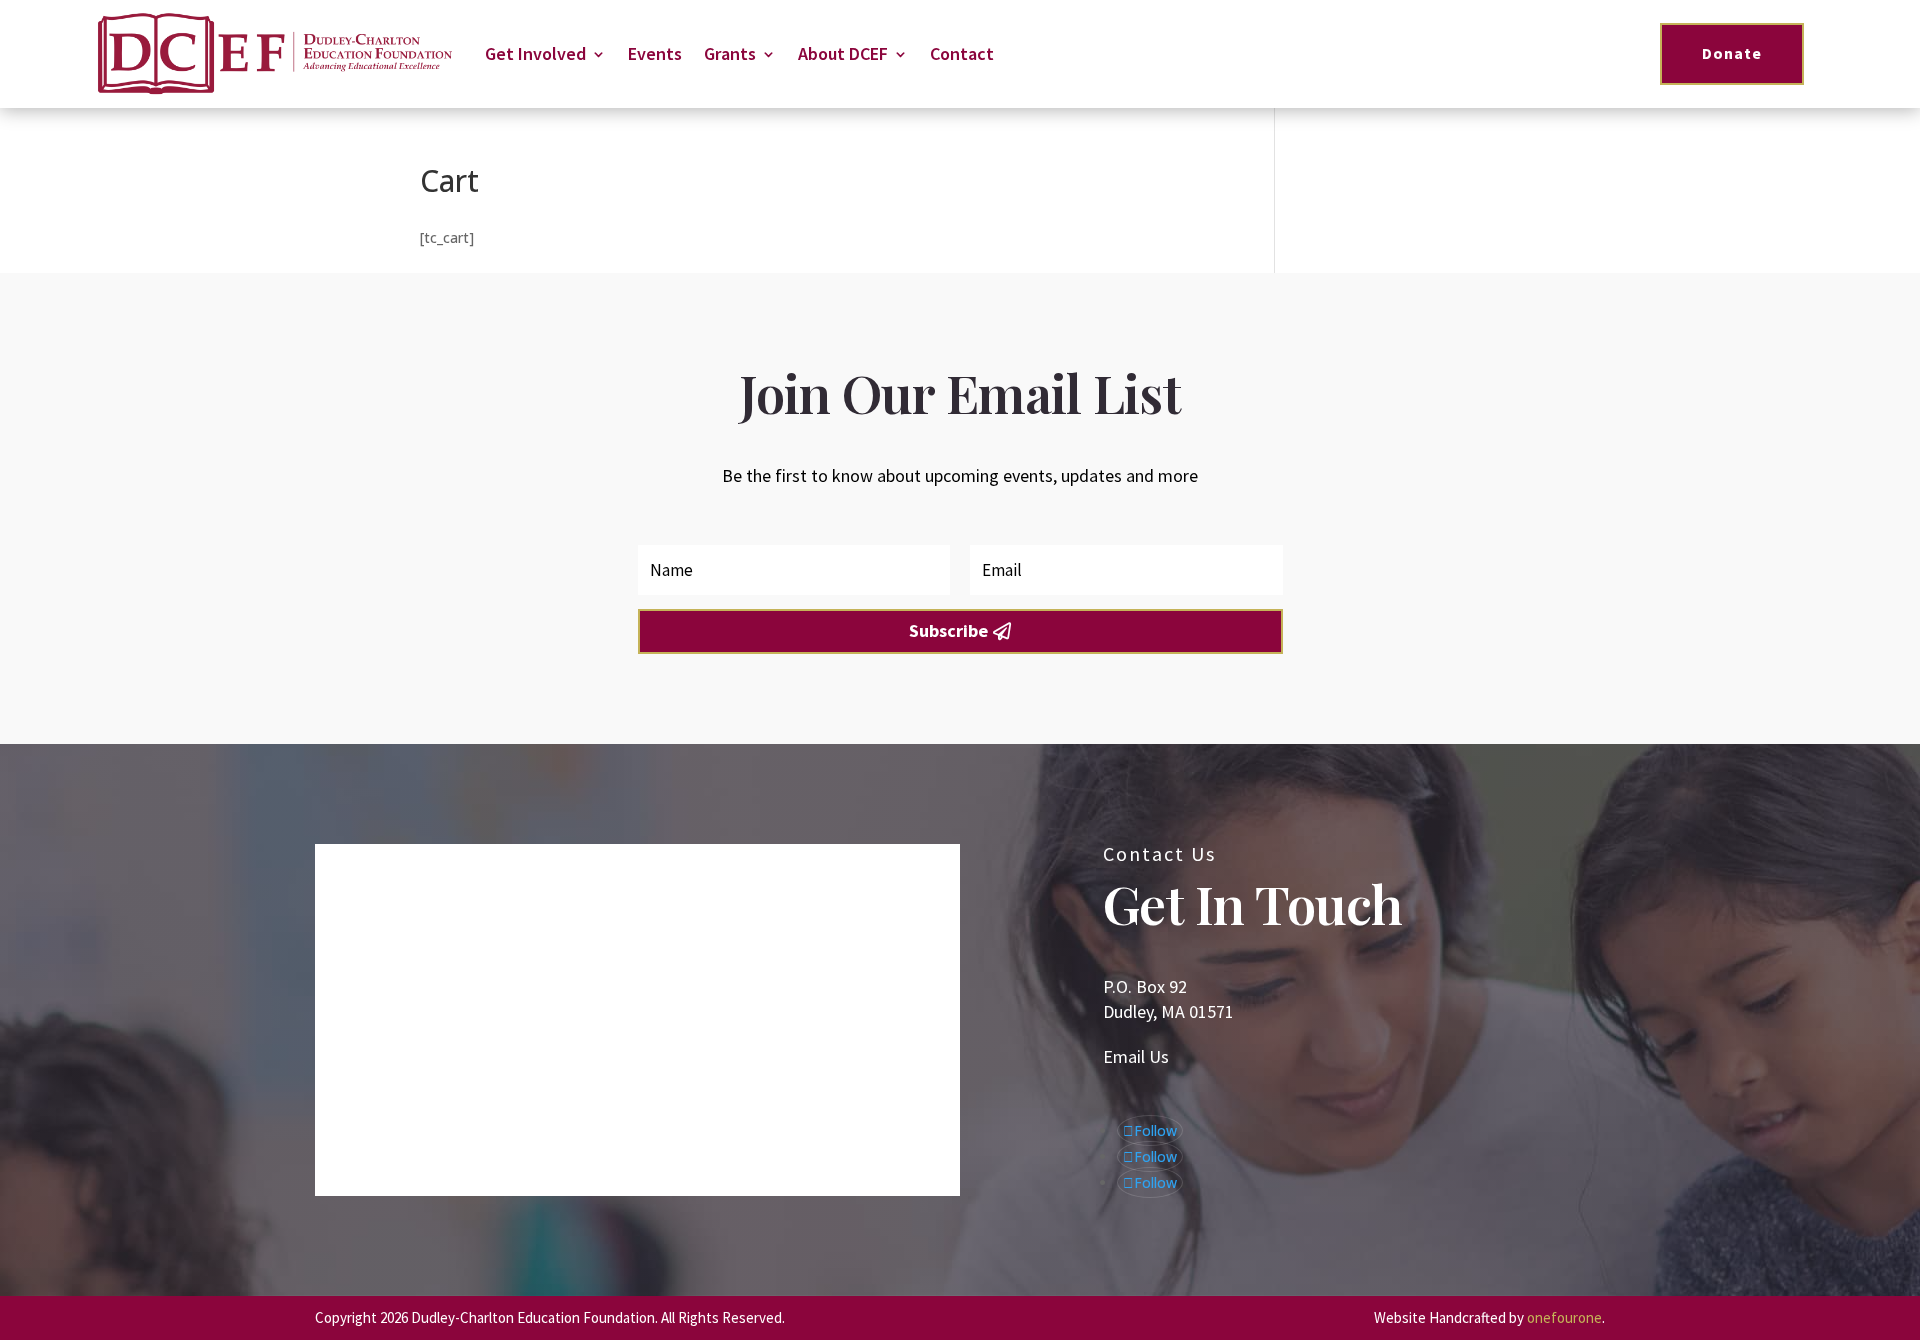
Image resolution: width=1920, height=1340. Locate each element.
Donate (1732, 53)
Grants (730, 53)
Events (655, 53)
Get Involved (535, 53)
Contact (962, 53)
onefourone (1564, 1317)
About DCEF (843, 53)
